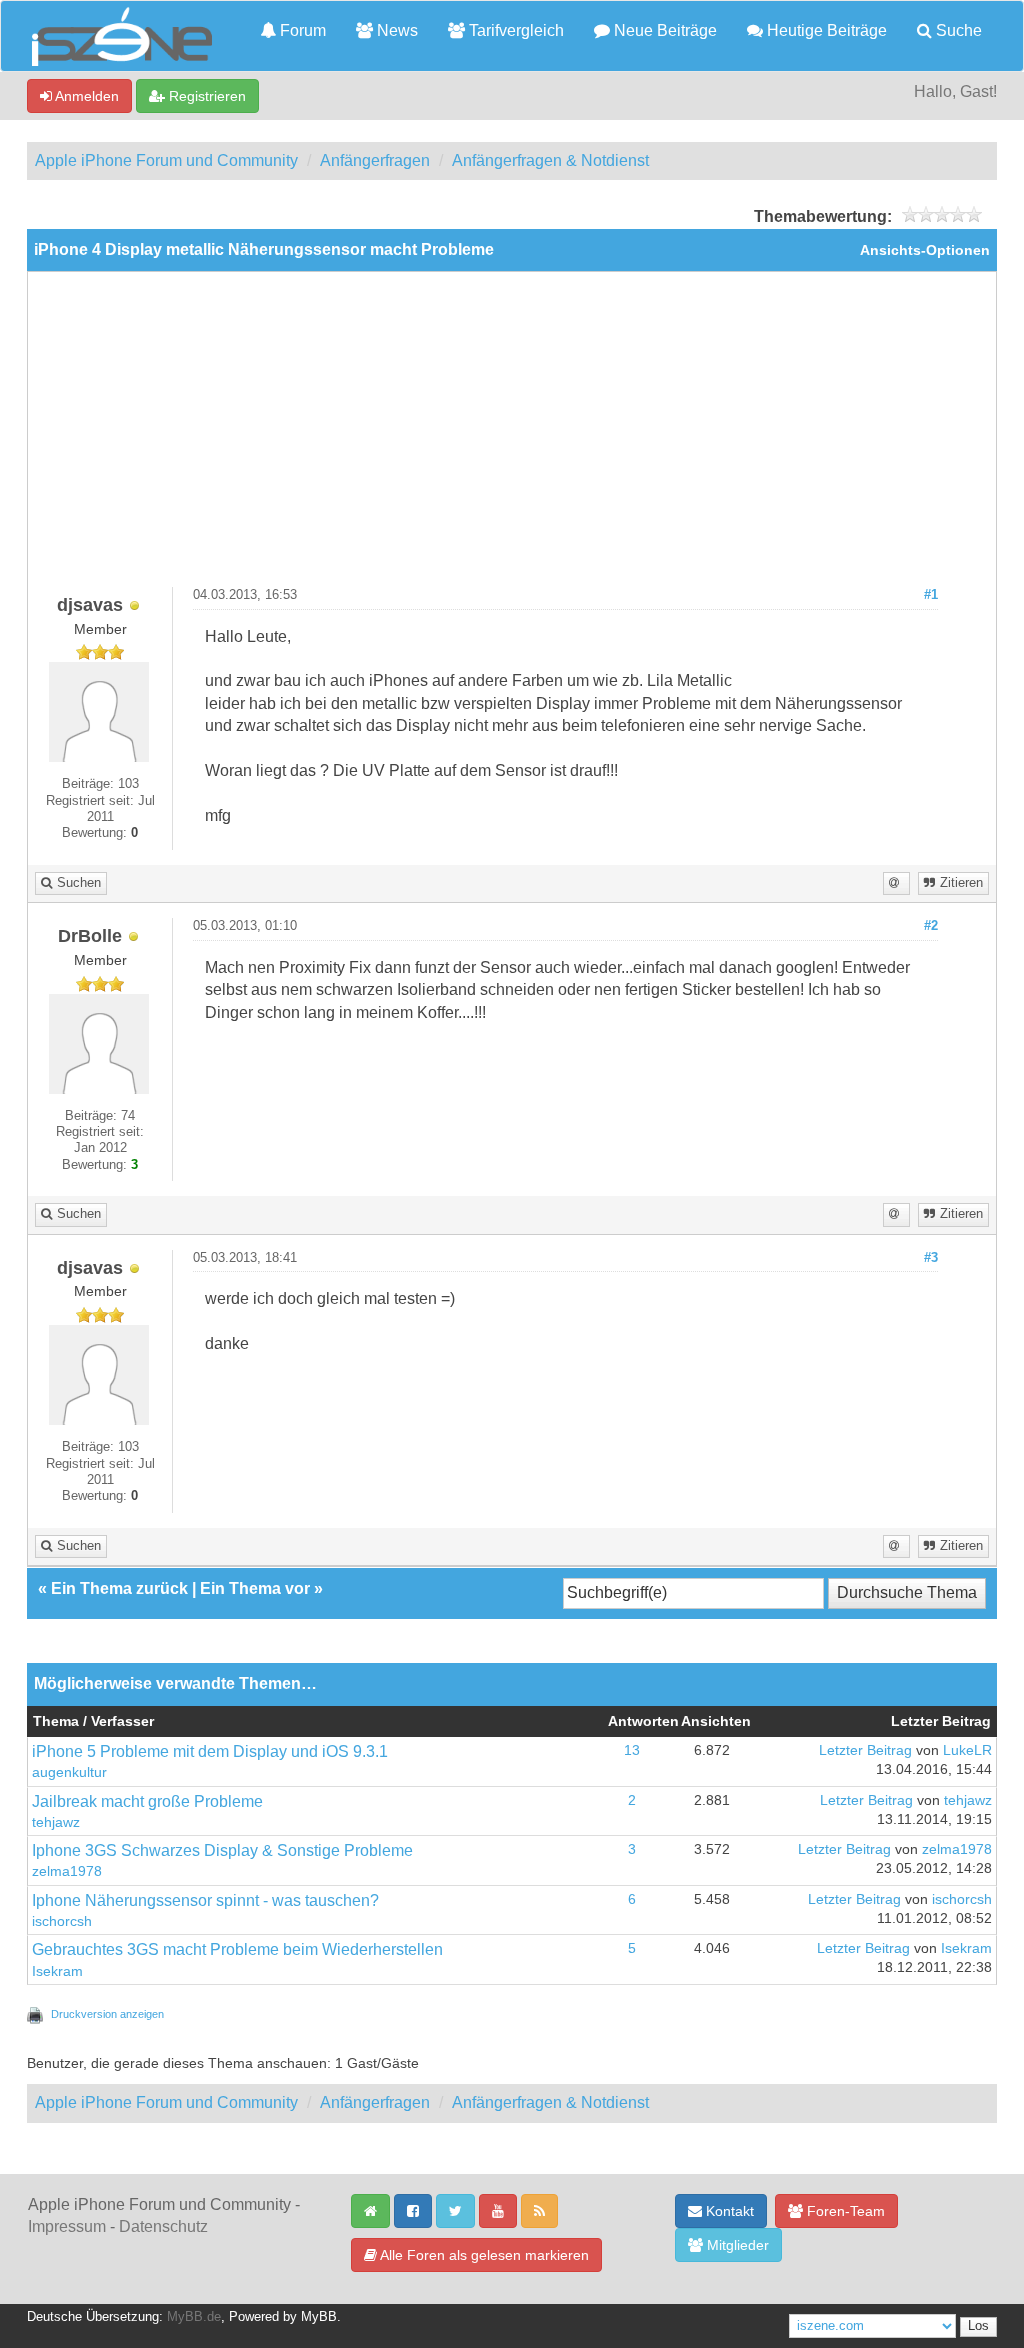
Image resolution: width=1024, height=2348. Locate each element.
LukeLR (967, 1750)
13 (632, 1750)
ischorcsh (62, 1921)
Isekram (57, 1971)
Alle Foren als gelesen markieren (483, 2255)
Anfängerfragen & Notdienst (550, 160)
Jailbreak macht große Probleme (147, 1801)
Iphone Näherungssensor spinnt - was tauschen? (205, 1900)
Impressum (67, 2226)
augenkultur (69, 1772)
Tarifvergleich (514, 30)
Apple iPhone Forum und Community (166, 160)
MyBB (319, 2317)
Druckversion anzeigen (107, 2014)
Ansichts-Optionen (925, 250)
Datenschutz (163, 2226)
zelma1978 (67, 1871)
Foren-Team (844, 2211)
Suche (957, 30)
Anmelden (85, 96)
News (395, 30)
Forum (301, 30)
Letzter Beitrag (865, 1750)
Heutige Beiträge (825, 30)
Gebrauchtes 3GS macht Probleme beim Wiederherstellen (237, 1949)
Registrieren (205, 96)
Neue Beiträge (663, 30)
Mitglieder (736, 2245)
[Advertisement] (512, 437)
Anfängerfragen (375, 160)
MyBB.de (194, 2317)
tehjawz (56, 1822)
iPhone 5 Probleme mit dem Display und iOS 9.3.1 (210, 1751)
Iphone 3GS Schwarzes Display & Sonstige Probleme (222, 1850)
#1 (931, 595)
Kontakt (728, 2211)
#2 (931, 926)
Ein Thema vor (255, 1588)
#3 (931, 1258)
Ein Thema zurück (119, 1588)
